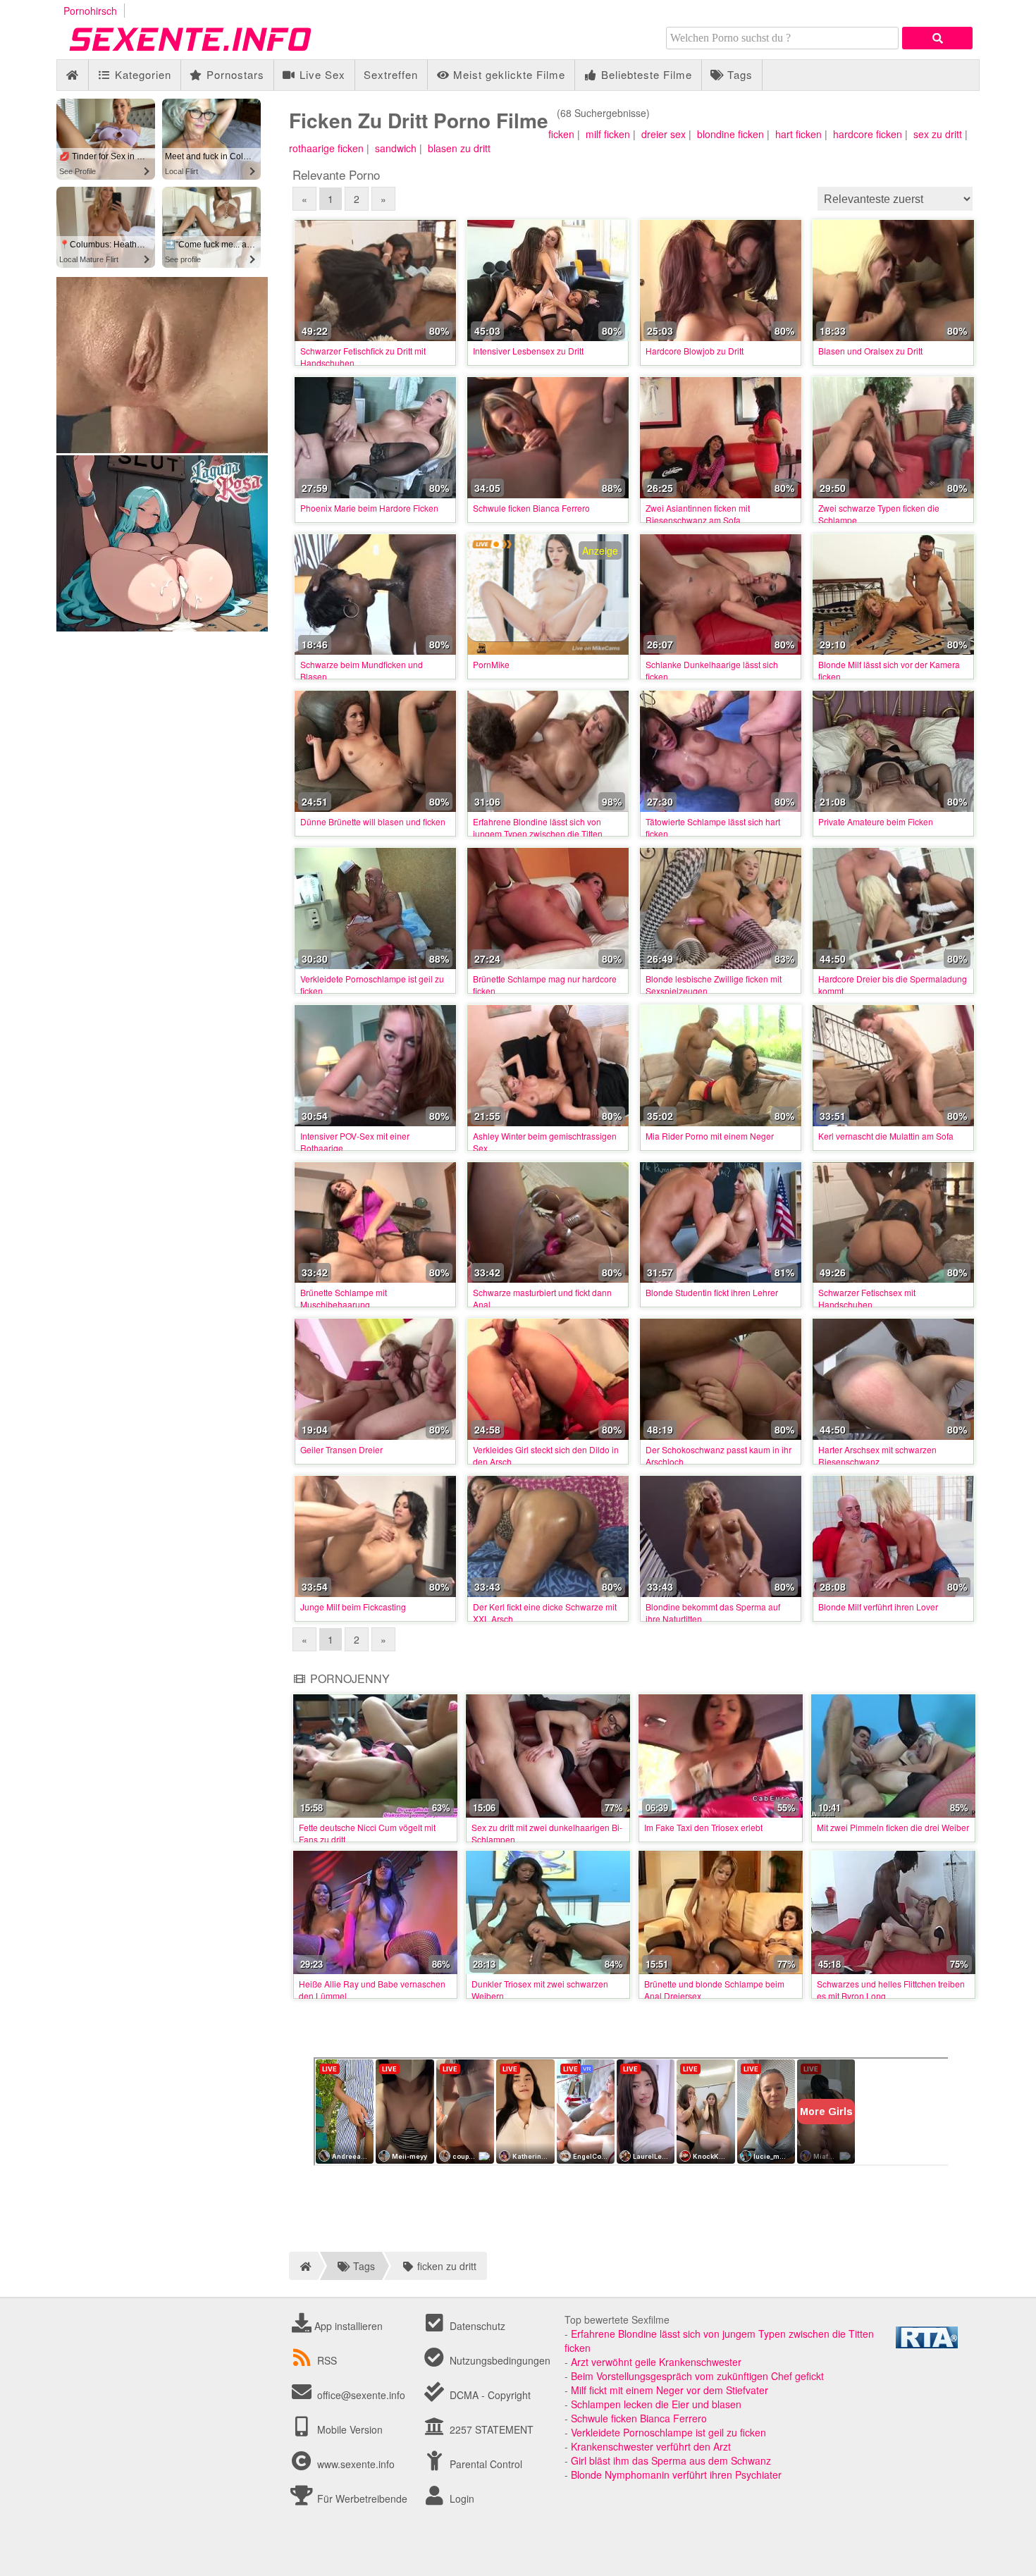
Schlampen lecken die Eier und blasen (656, 2404)
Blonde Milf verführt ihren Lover (878, 1607)
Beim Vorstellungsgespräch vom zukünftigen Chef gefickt (697, 2376)
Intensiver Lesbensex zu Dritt (528, 351)
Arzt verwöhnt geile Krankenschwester (656, 2362)
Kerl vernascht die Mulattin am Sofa (886, 1136)
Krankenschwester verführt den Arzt (651, 2446)
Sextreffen (391, 74)
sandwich (396, 148)
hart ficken (798, 134)
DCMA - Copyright (489, 2395)
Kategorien (141, 74)
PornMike (491, 664)
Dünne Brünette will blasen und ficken (373, 821)
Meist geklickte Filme (507, 74)
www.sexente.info (356, 2464)
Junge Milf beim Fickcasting (353, 1607)
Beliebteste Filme (645, 74)
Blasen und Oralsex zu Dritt (870, 351)
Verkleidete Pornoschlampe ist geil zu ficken (668, 2432)
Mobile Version (349, 2429)
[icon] (72, 75)
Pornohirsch (90, 11)
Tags (738, 74)
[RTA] (927, 2344)
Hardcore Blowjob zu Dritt (695, 351)
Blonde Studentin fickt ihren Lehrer (712, 1292)
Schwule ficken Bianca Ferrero (531, 508)
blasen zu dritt (459, 148)
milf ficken (608, 134)
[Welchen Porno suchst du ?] (937, 38)
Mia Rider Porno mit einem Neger (710, 1136)
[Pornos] (211, 52)
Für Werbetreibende (361, 2498)
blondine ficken (730, 134)
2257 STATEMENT (490, 2429)
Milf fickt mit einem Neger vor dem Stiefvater (670, 2390)
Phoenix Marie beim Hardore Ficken (369, 508)
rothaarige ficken (326, 148)
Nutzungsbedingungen (499, 2360)
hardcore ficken (868, 134)
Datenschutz (476, 2326)
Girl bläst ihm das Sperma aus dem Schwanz (671, 2460)
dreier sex (664, 134)
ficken (561, 134)
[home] (303, 2266)
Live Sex (321, 74)
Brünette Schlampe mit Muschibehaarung (344, 1298)
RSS (327, 2360)
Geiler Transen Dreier (341, 1449)
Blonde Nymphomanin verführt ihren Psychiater (676, 2475)
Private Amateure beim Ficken (876, 821)
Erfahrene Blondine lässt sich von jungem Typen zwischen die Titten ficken (538, 833)
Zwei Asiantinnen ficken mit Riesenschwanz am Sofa (698, 514)
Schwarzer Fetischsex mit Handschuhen (867, 1298)
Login (461, 2498)
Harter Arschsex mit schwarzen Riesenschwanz (877, 1455)
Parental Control (485, 2464)
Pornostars (234, 74)
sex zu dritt (938, 134)
